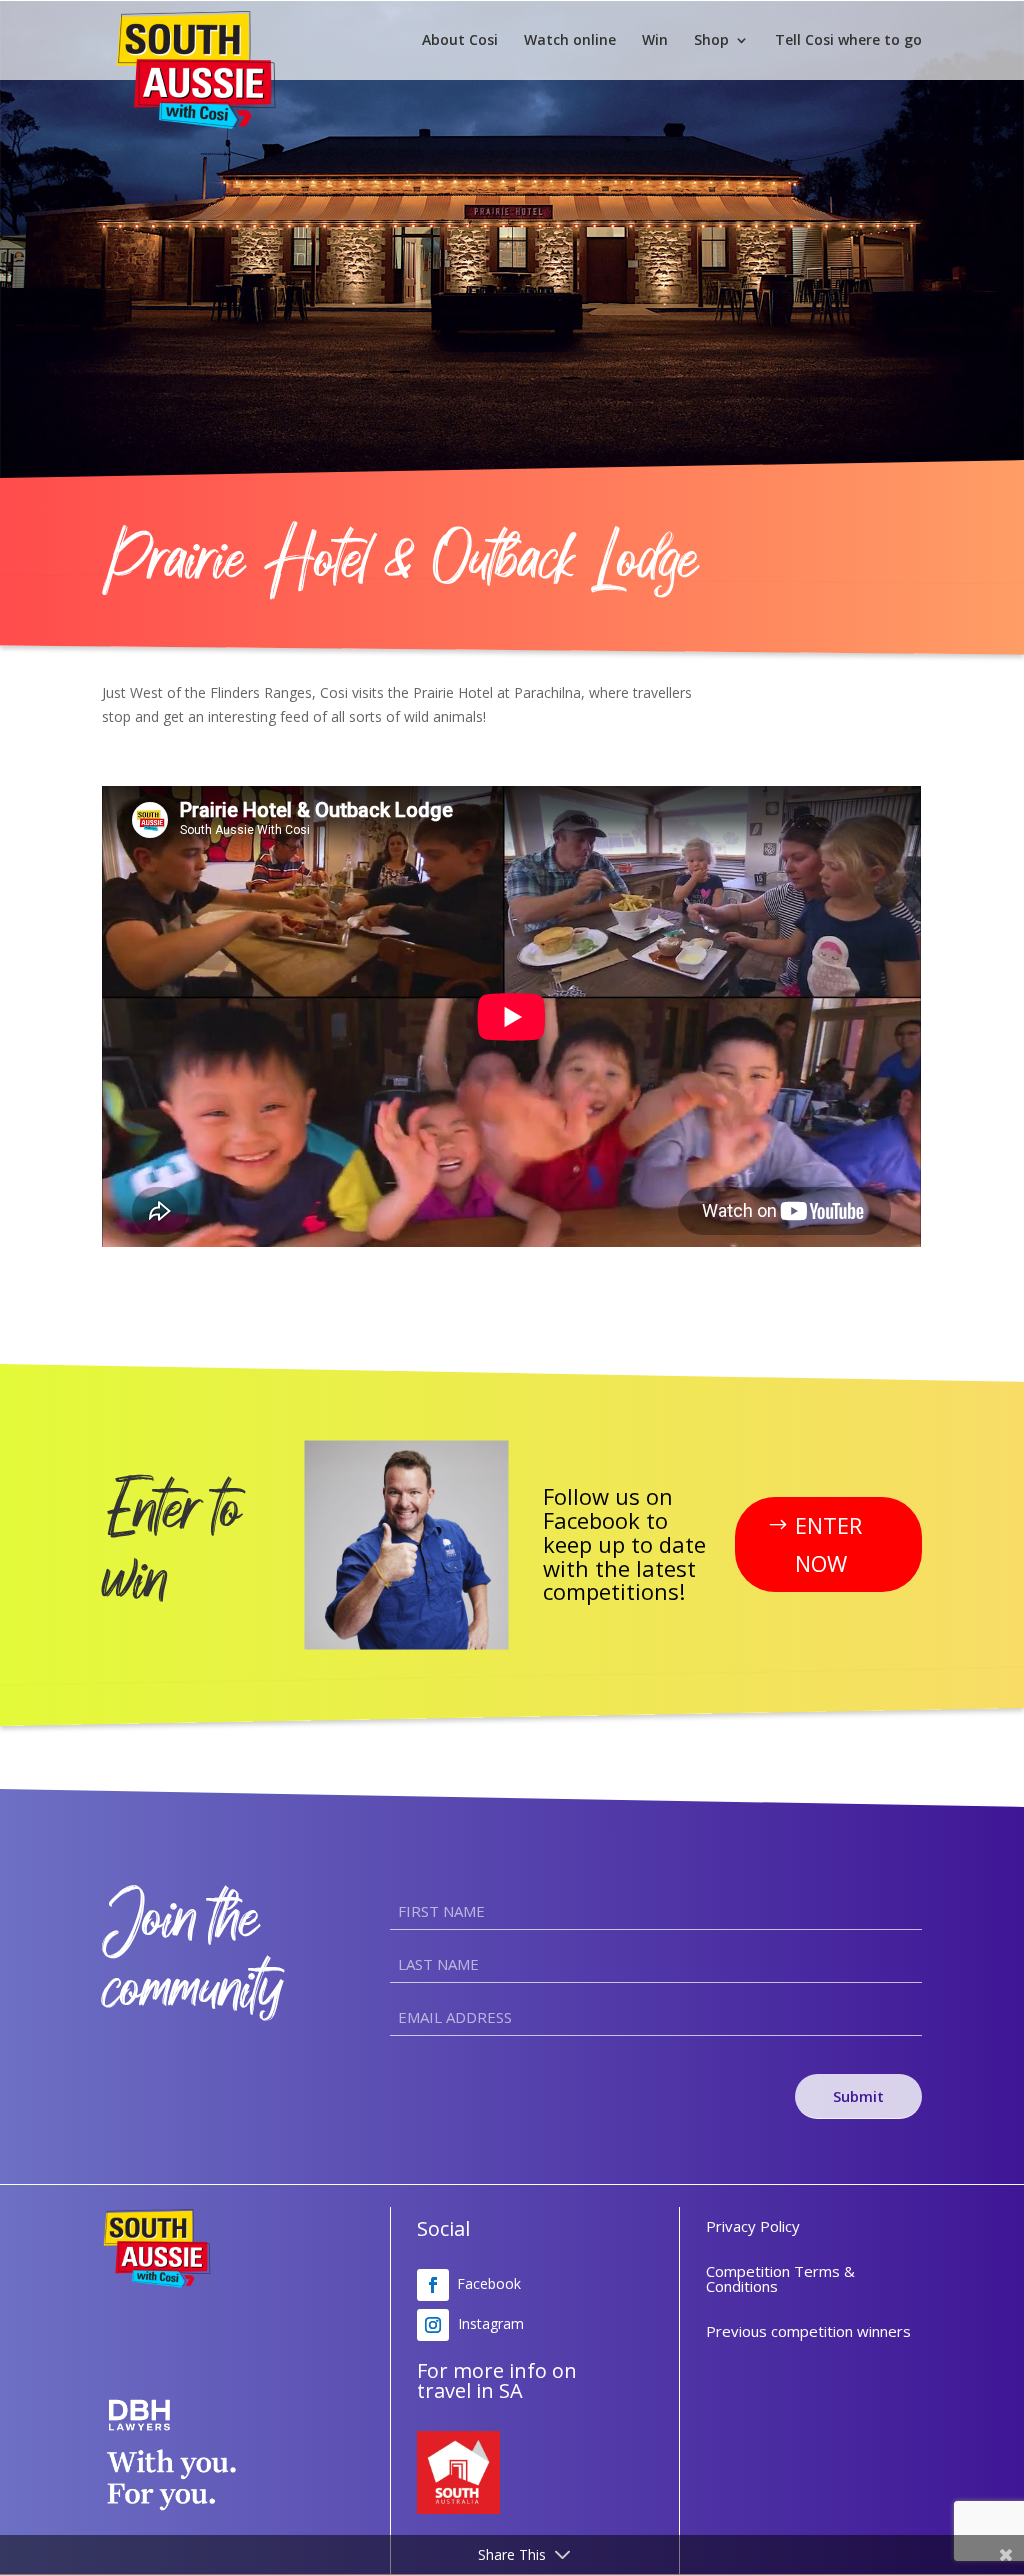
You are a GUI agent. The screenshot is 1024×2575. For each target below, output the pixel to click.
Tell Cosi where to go (848, 41)
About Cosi (460, 41)
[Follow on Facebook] (433, 2285)
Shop (711, 41)
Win (655, 41)
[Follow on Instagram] (433, 2325)
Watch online (570, 41)
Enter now (828, 1543)
